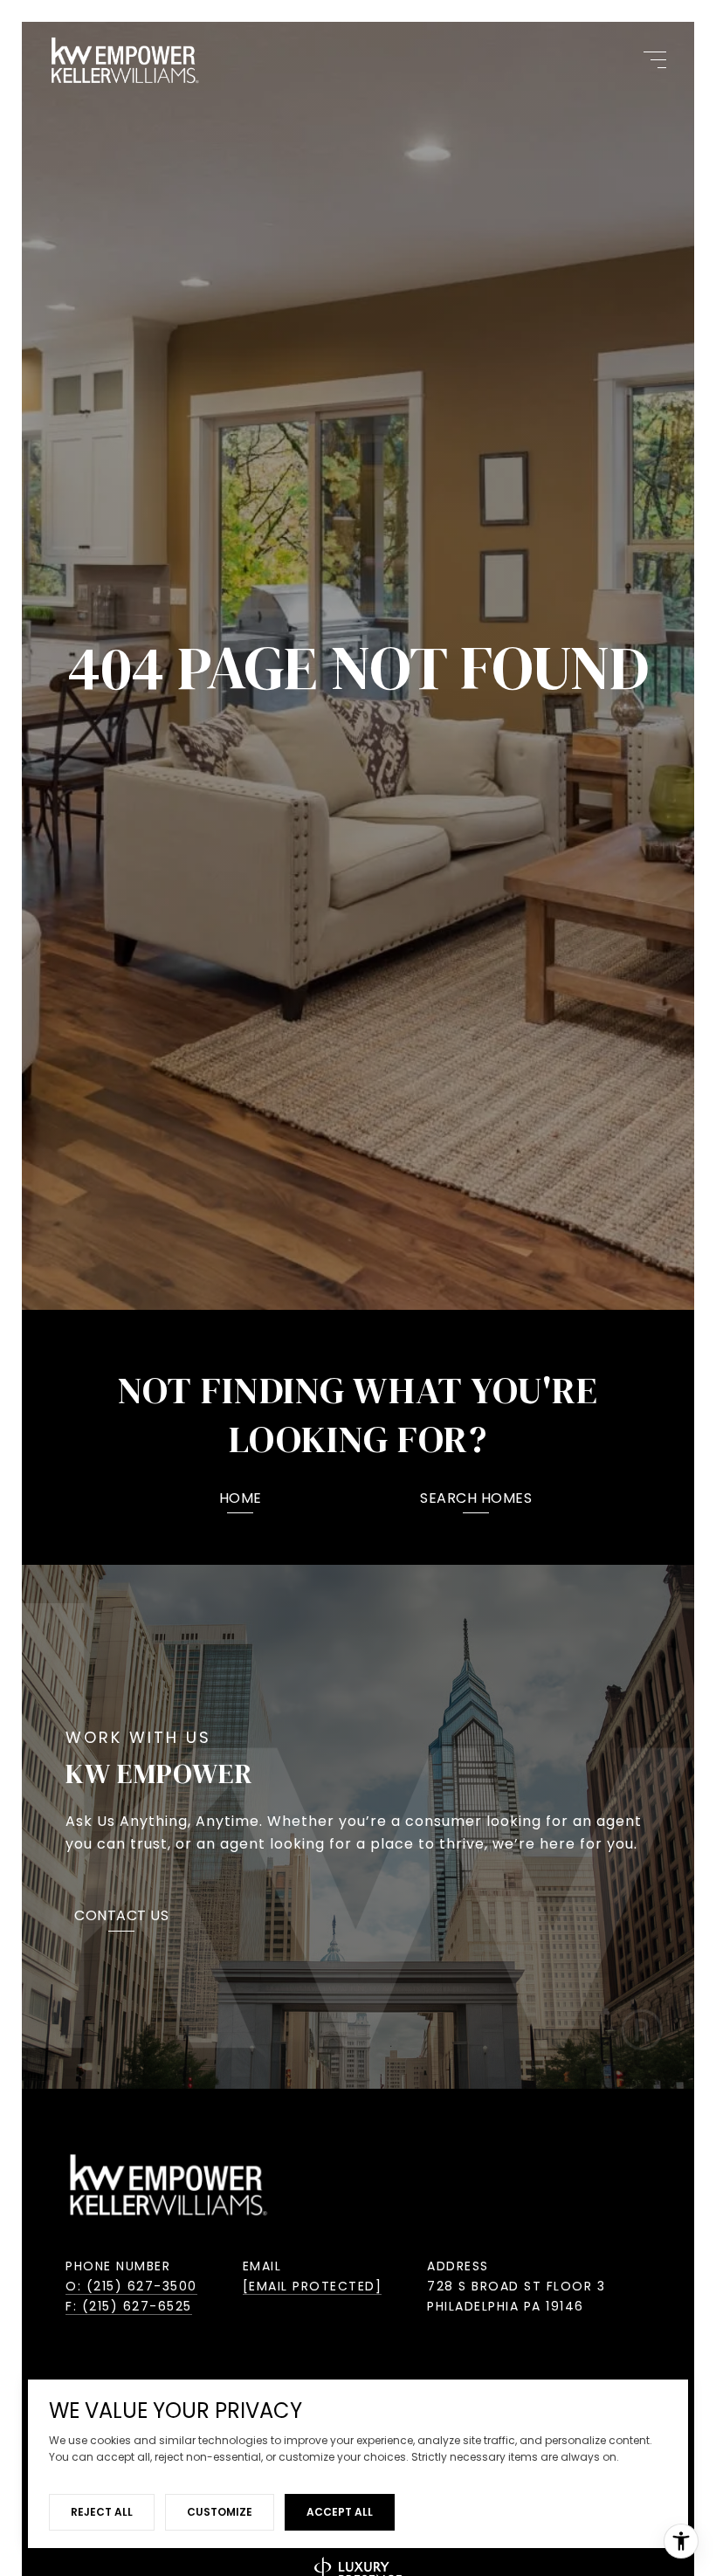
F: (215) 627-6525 (129, 2306)
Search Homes (476, 1500)
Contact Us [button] (121, 1917)
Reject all (102, 2512)
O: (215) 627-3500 (131, 2286)
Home (241, 1500)
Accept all (340, 2512)
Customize (220, 2512)
